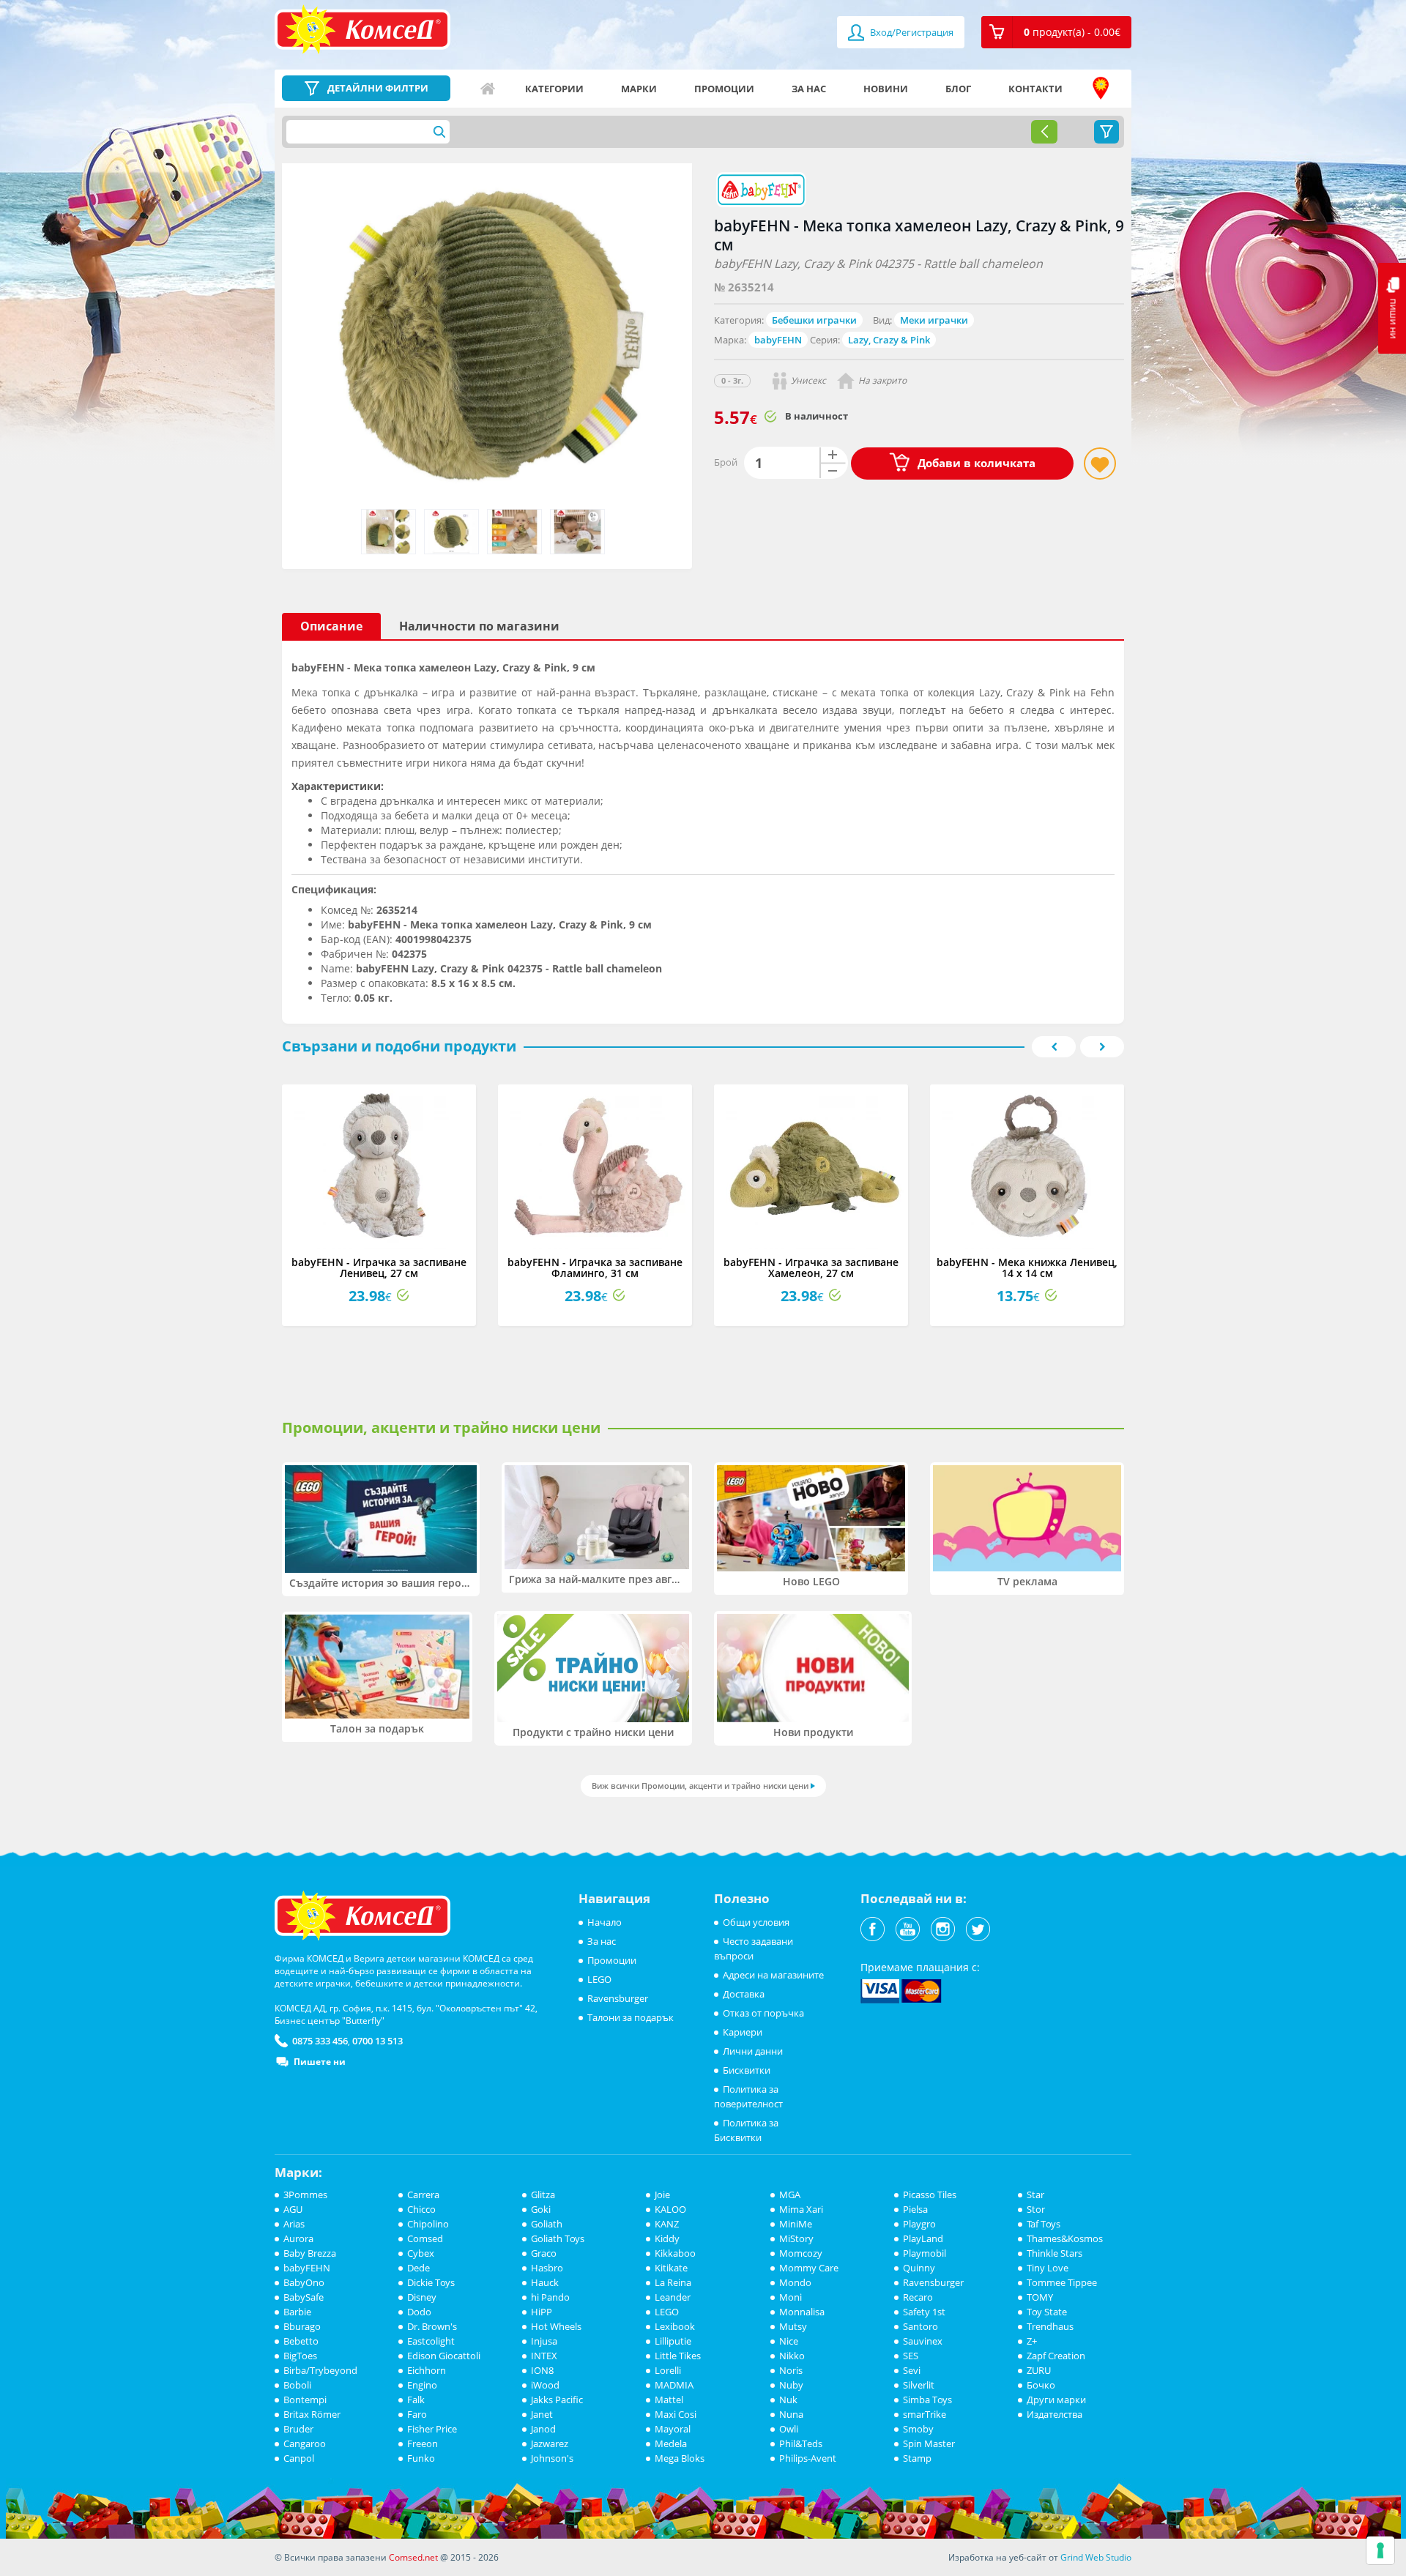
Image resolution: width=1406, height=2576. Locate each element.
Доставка (744, 1994)
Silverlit (919, 2385)
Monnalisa (802, 2312)
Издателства (1054, 2414)
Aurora (298, 2238)
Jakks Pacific (557, 2400)
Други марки (1056, 2400)
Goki (541, 2209)
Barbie (297, 2312)
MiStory (796, 2238)
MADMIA (674, 2385)
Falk (416, 2400)
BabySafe (304, 2297)
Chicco (421, 2209)
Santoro (920, 2326)
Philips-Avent (808, 2458)
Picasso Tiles (930, 2195)
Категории (554, 89)
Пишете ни (320, 2062)
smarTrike (925, 2414)
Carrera (423, 2195)
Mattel (669, 2400)
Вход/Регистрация (911, 32)
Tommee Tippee (1062, 2282)
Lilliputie (673, 2341)
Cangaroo (305, 2443)
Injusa (544, 2341)
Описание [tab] (331, 626)
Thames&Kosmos (1065, 2238)
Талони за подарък (631, 2017)
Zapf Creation (1056, 2356)
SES (911, 2356)
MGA (790, 2195)
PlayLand (923, 2238)
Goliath (547, 2224)
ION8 (542, 2370)
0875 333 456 (320, 2041)
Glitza (543, 2195)
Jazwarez (550, 2443)
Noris (791, 2370)
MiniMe (796, 2224)
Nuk (788, 2400)
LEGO (599, 1979)
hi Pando (550, 2297)
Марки (639, 89)
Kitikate (671, 2268)
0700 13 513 (377, 2041)
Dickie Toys (431, 2282)
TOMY (1040, 2297)
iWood (545, 2385)
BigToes (300, 2356)
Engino (422, 2385)
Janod (543, 2429)
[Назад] (1044, 132)
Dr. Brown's (432, 2326)
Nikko (792, 2356)
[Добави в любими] (1100, 464)
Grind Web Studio (1096, 2557)
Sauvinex (923, 2341)
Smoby (918, 2429)
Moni (791, 2297)
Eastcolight (431, 2341)
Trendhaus (1050, 2326)
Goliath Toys (558, 2238)
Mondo (795, 2282)
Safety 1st (924, 2312)
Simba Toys (927, 2400)
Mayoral (673, 2429)
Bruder (298, 2429)
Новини (886, 89)
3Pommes (305, 2195)
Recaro (918, 2297)
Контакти (1035, 89)
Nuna (791, 2414)
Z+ (1032, 2341)
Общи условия (756, 1922)
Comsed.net (413, 2557)
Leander (673, 2297)
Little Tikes (678, 2356)
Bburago (302, 2326)
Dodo (419, 2312)
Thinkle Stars (1054, 2253)
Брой (726, 462)
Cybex (421, 2253)
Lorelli (668, 2370)
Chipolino (428, 2224)
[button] (1056, 32)
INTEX (544, 2356)
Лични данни (753, 2051)
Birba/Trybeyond (320, 2370)
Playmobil (925, 2253)
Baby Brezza (310, 2253)
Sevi (912, 2370)
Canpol (299, 2458)
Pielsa (915, 2209)
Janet (542, 2414)
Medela (671, 2443)
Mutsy (793, 2326)
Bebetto (301, 2341)
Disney (422, 2297)
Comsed (425, 2238)
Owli (789, 2429)
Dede (419, 2268)
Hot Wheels (556, 2326)
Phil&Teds (801, 2443)
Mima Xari (801, 2209)
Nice (789, 2341)
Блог (958, 89)
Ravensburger (618, 1998)
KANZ (667, 2224)
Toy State (1047, 2312)
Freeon (423, 2443)
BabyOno (304, 2282)
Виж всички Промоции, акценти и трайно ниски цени (700, 1786)
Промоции (724, 89)
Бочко (1041, 2385)
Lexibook (675, 2326)
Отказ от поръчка (763, 2013)
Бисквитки (747, 2070)
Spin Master (929, 2443)
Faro (417, 2414)
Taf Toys (1044, 2224)
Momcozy (801, 2253)
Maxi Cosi (676, 2414)
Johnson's (552, 2458)
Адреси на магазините (1101, 89)
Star (1035, 2195)
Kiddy (667, 2238)
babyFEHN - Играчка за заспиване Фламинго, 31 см (595, 1267)
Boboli (297, 2385)
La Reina (673, 2282)
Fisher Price (432, 2429)
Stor (1036, 2209)
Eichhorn (427, 2370)
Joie (662, 2195)
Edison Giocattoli (444, 2356)
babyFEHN (778, 340)
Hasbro (547, 2268)
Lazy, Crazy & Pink (889, 340)
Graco (544, 2253)
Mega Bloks (680, 2458)
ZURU (1039, 2370)
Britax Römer (312, 2414)
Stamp (917, 2458)
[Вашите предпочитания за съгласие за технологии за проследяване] (1380, 2550)
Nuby (791, 2385)
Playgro (919, 2224)
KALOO (670, 2209)
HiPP (542, 2312)
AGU (293, 2209)
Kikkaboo (675, 2253)
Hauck (545, 2282)
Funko (421, 2458)
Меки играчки (934, 320)
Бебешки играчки (814, 320)
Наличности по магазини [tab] (479, 626)
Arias (294, 2224)
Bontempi (305, 2400)
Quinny (919, 2268)
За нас (809, 89)
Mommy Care (809, 2268)
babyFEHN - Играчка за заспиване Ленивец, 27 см (379, 1267)
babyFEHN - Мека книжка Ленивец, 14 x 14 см (1027, 1267)
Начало (488, 89)
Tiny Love (1048, 2268)
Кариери (743, 2032)
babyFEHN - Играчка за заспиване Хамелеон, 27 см (811, 1267)
